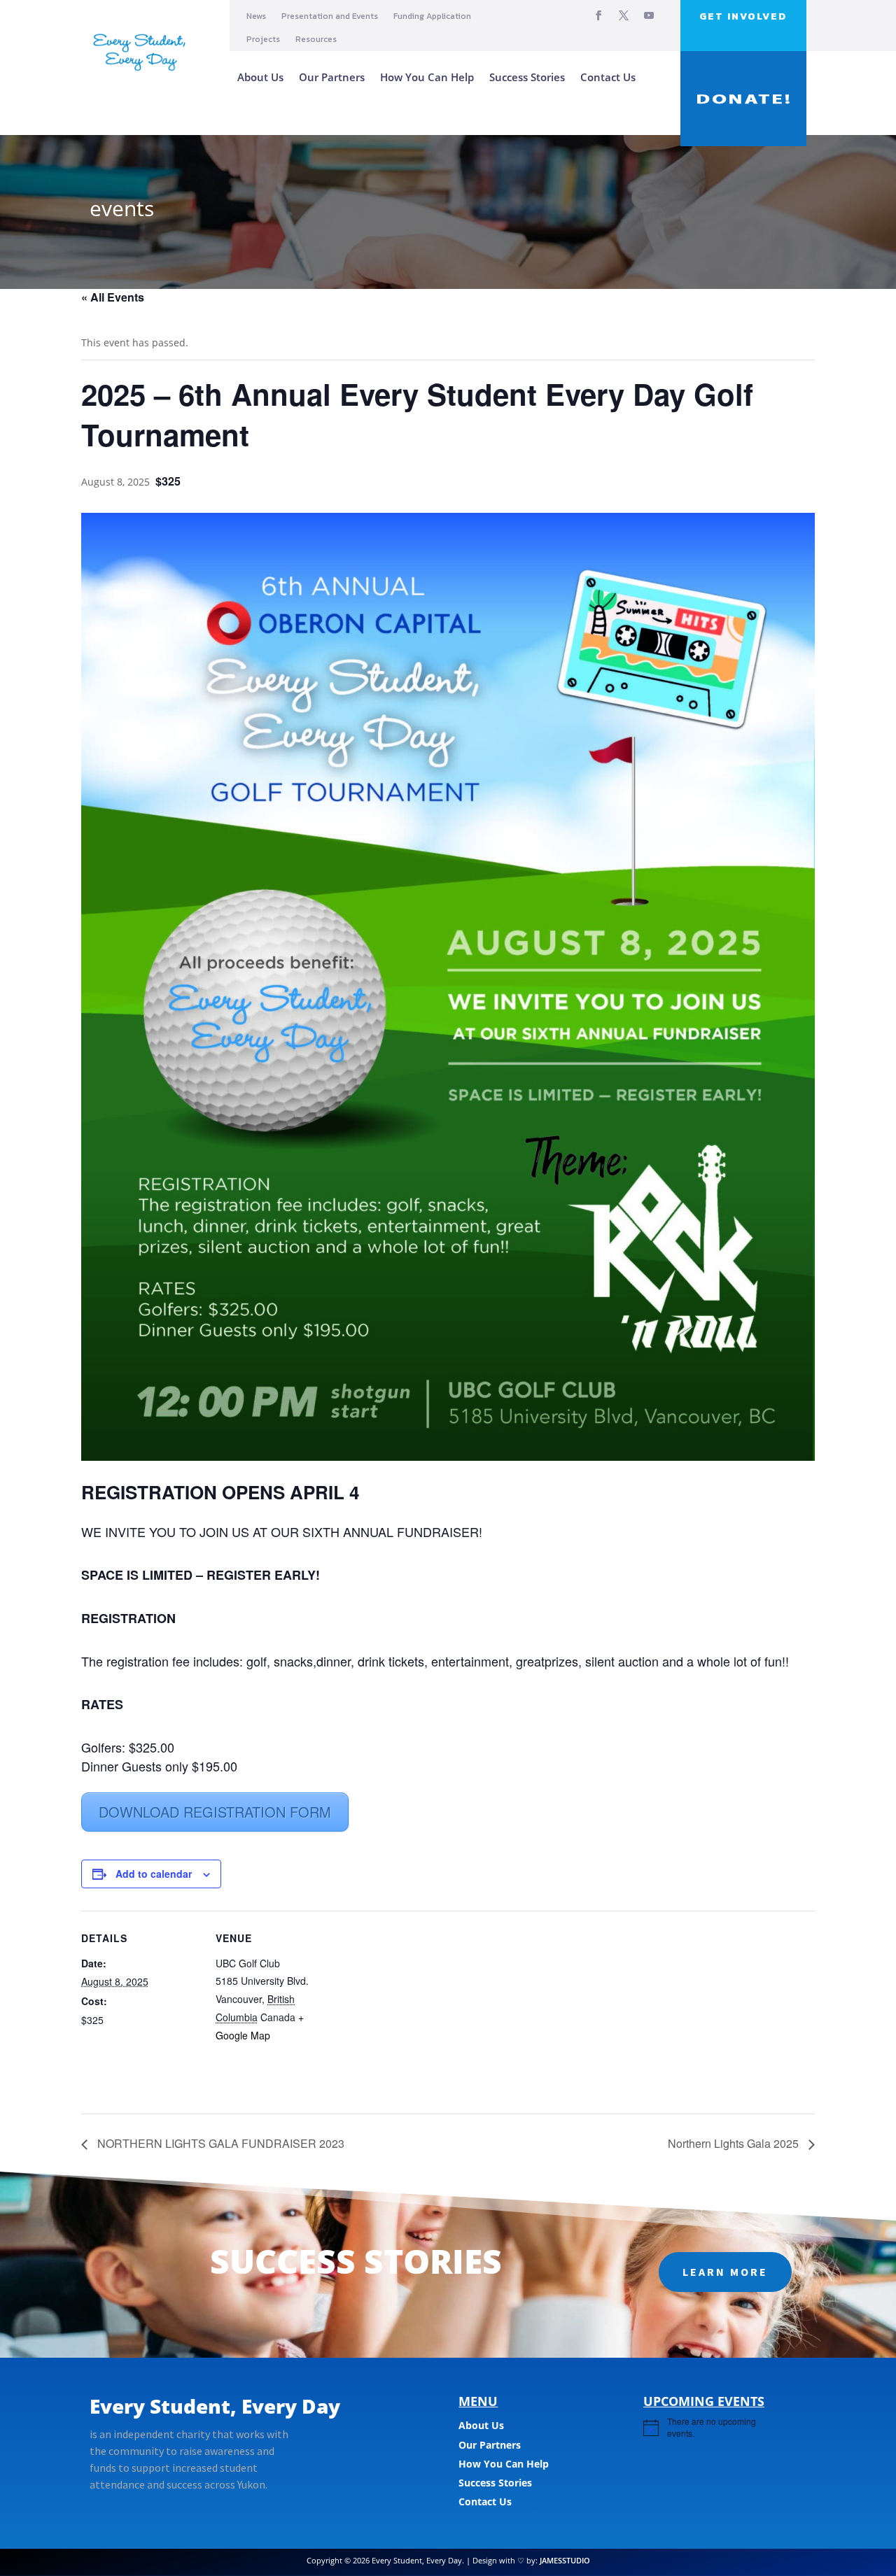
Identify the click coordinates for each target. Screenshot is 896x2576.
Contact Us (608, 77)
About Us (260, 77)
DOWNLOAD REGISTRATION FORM (215, 1812)
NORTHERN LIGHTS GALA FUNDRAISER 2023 (219, 2143)
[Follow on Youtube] (649, 15)
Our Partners (332, 77)
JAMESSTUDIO (565, 2560)
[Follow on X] (624, 15)
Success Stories (527, 77)
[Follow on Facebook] (598, 15)
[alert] (714, 2427)
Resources (316, 40)
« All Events (113, 297)
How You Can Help (427, 77)
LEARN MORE (725, 2272)
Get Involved (743, 16)
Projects (263, 40)
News (256, 16)
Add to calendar (154, 1874)
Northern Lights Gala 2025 (735, 2143)
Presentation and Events (330, 16)
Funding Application (432, 16)
